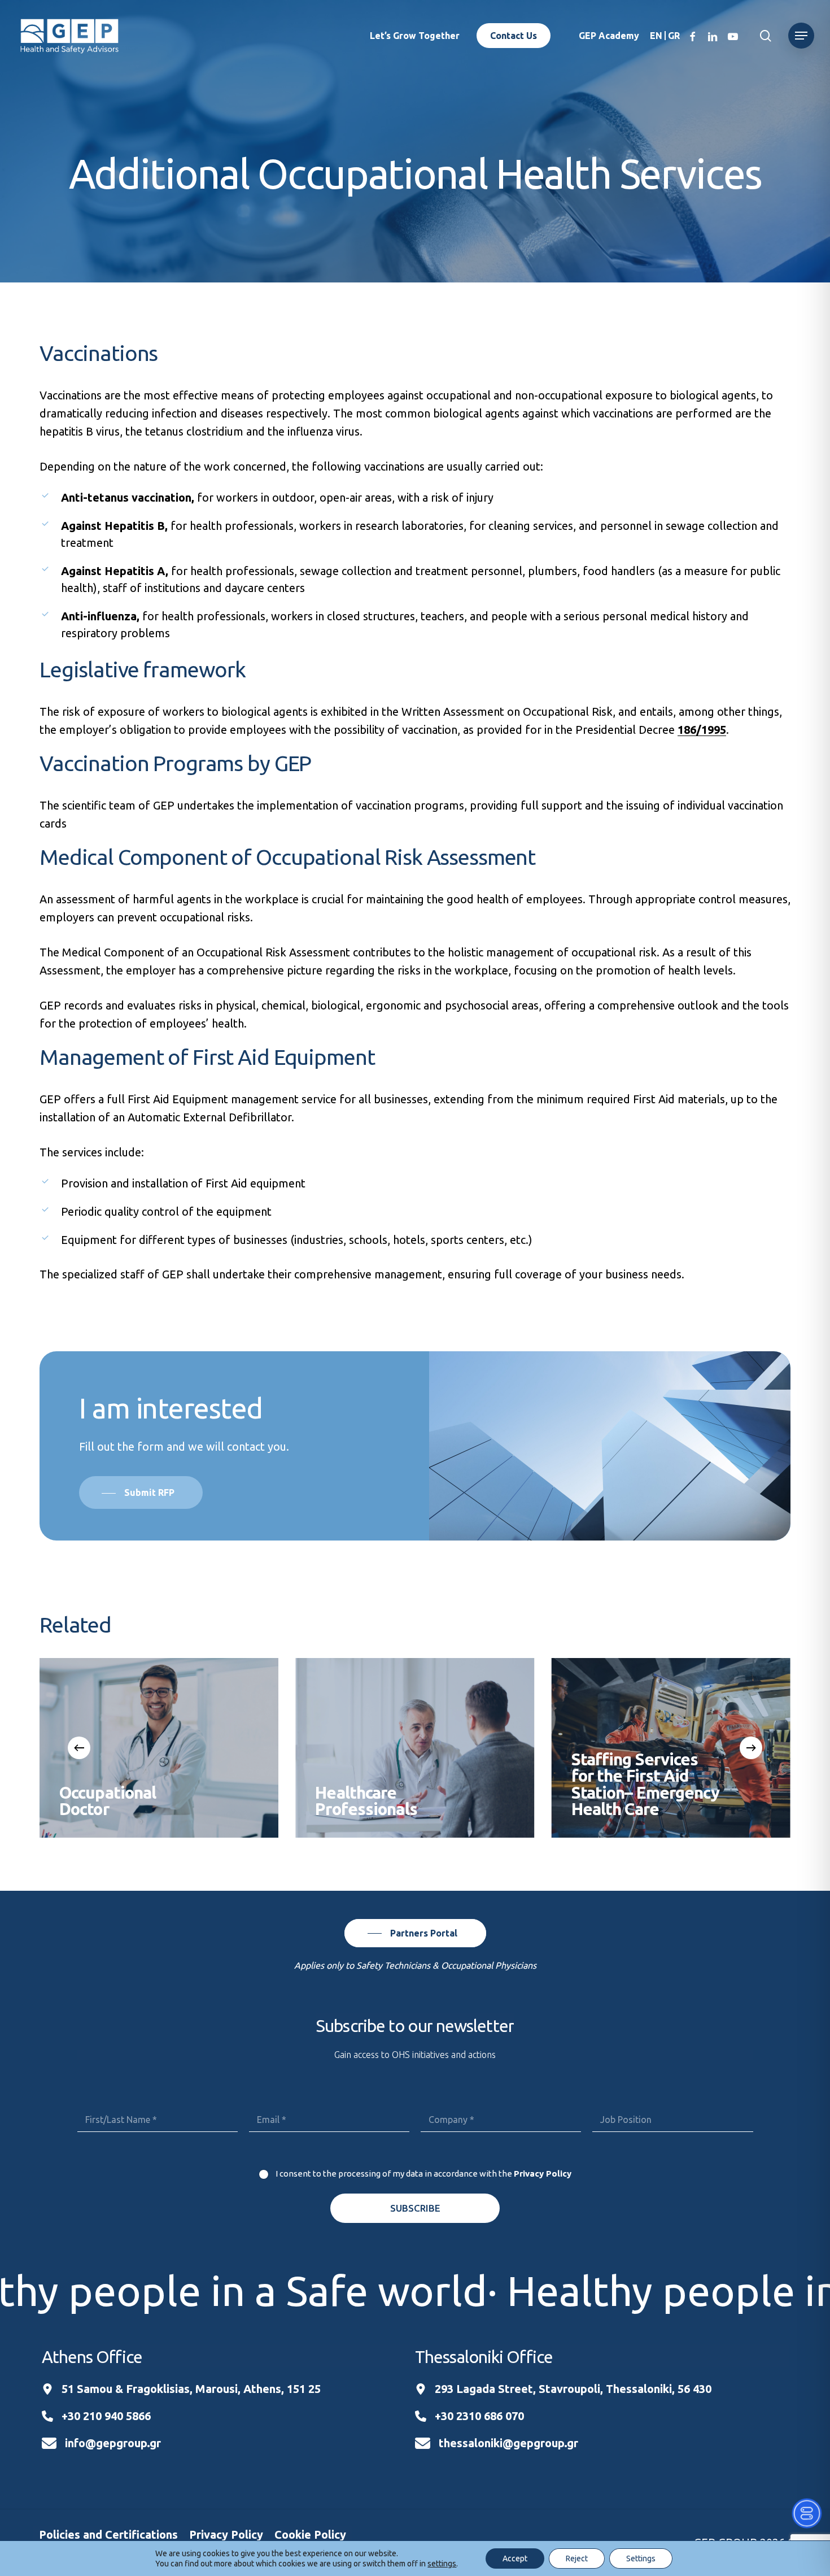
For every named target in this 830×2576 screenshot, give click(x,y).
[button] (801, 36)
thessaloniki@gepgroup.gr (508, 2443)
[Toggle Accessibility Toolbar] (807, 2513)
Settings (641, 2558)
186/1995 (702, 730)
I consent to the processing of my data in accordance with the (423, 2173)
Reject (577, 2558)
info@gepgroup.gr (113, 2443)
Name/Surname (158, 2094)
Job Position (672, 2094)
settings (442, 2564)
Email (329, 2094)
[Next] (751, 1748)
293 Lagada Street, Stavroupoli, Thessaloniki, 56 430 (573, 2389)
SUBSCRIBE (415, 2208)
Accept (515, 2558)
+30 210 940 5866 (106, 2416)
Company (501, 2094)
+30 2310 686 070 (479, 2416)
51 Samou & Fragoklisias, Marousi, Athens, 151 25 (191, 2389)
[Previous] (79, 1748)
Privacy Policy (543, 2173)
